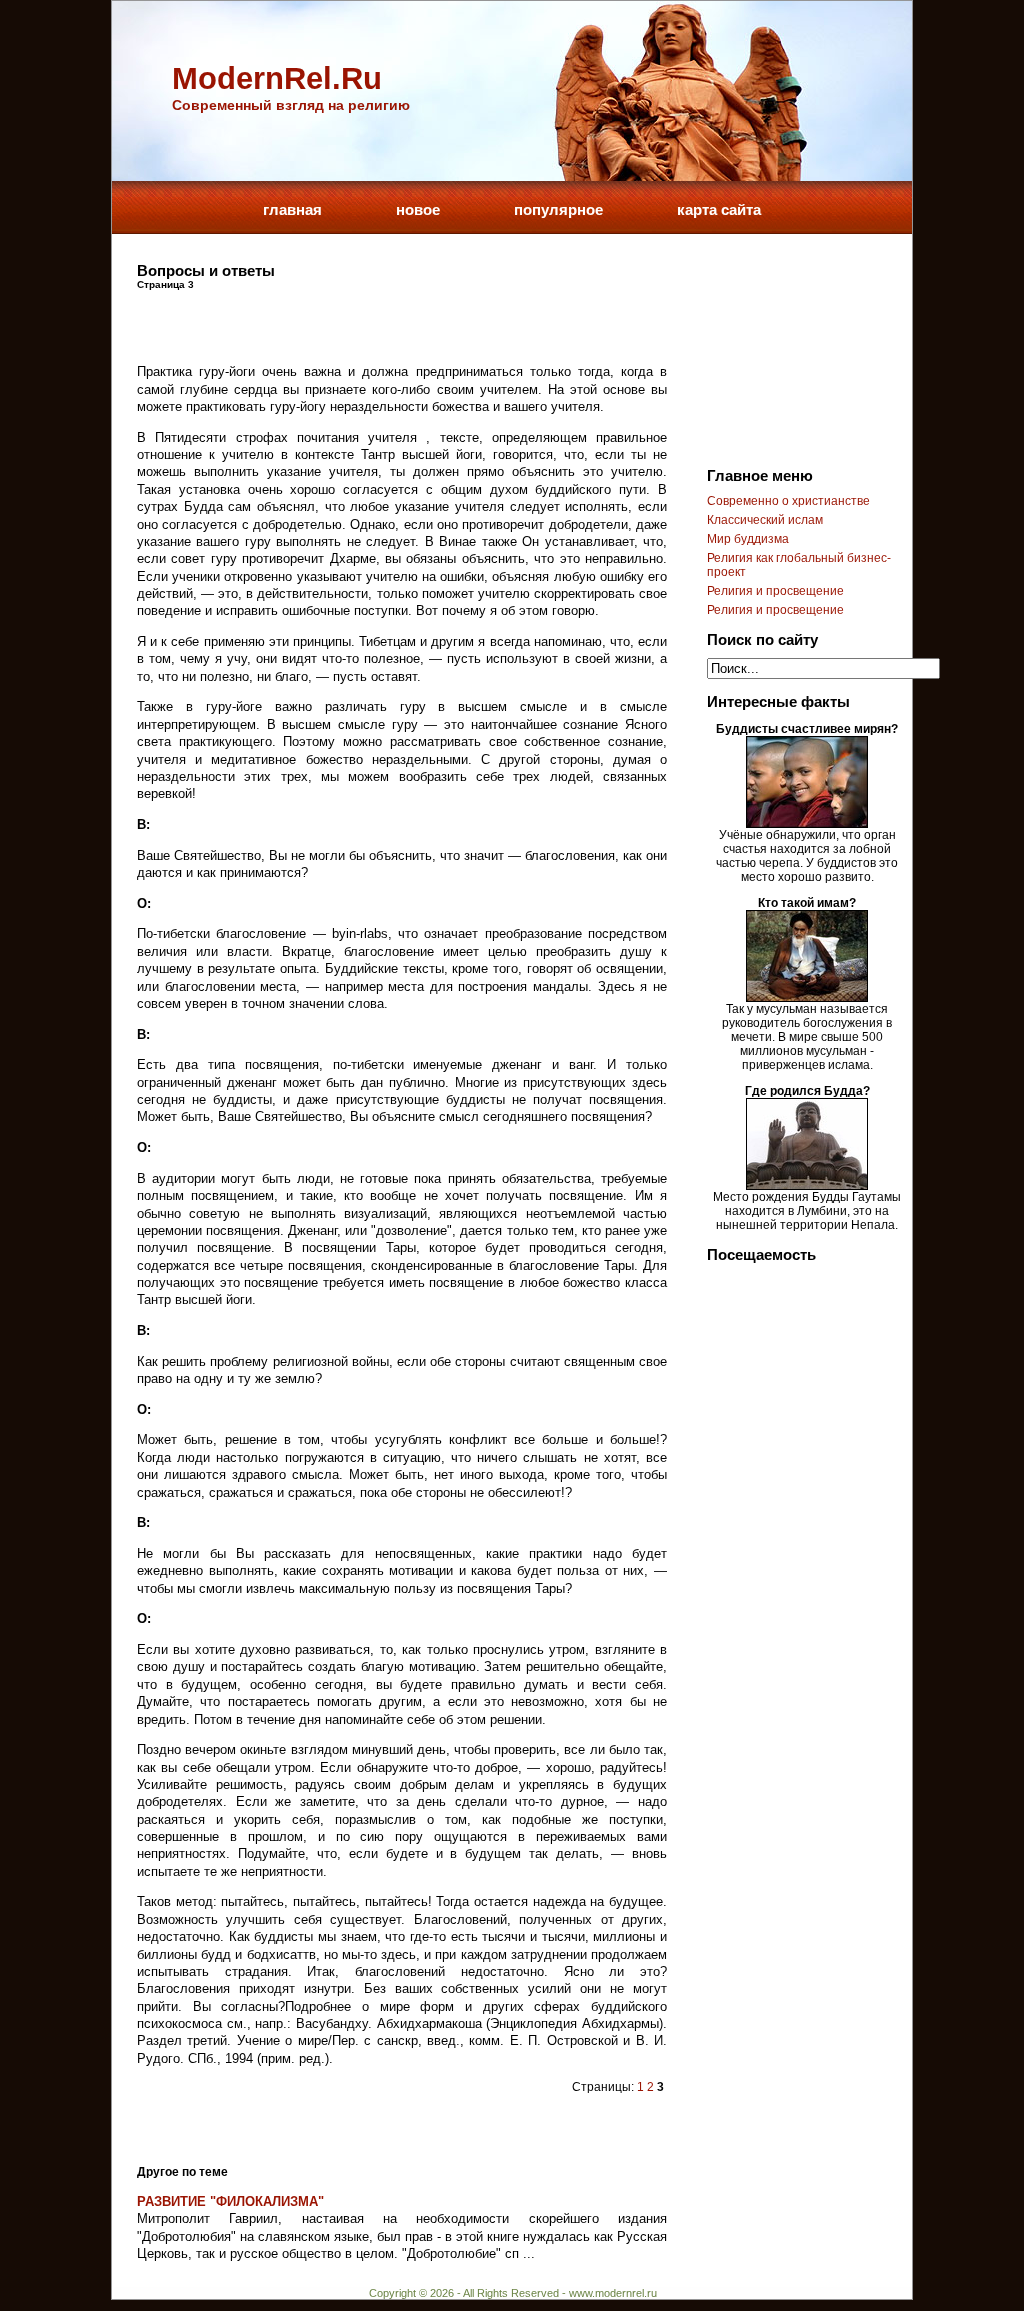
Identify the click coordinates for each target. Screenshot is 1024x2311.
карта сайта (719, 209)
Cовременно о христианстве (788, 501)
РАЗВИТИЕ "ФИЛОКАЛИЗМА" (230, 2201)
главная (292, 209)
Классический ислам (765, 520)
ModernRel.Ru (277, 78)
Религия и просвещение (775, 591)
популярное (558, 209)
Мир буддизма (748, 539)
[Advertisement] (371, 320)
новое (418, 209)
